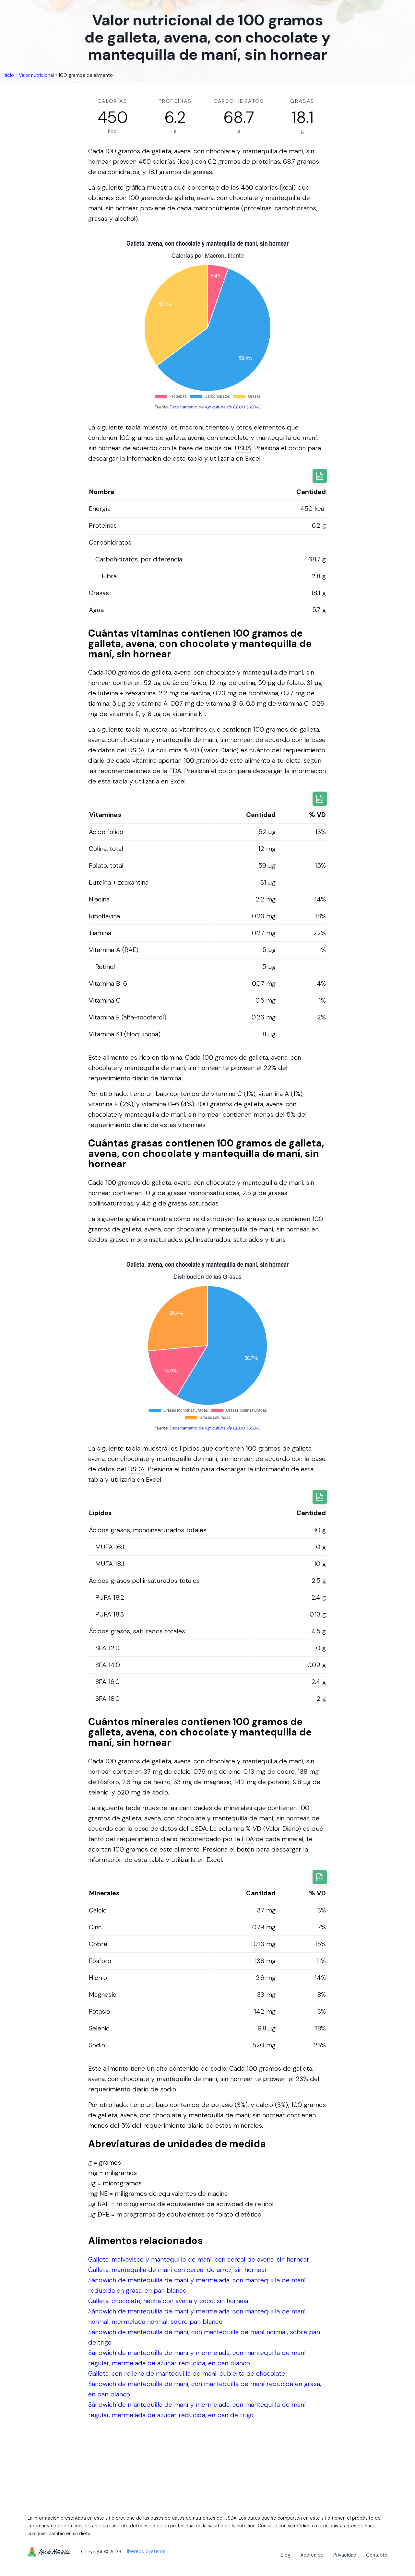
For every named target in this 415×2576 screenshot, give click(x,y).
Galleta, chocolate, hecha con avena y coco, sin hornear (169, 2301)
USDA (243, 448)
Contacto (377, 2555)
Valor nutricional (36, 75)
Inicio (8, 75)
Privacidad (345, 2555)
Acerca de (312, 2555)
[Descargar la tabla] (320, 476)
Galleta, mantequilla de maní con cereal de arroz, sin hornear (178, 2270)
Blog (286, 2555)
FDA (175, 771)
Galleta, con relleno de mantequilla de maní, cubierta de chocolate (187, 2373)
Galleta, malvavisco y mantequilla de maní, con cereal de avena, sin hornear (199, 2259)
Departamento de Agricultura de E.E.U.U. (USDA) (215, 407)
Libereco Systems (145, 2552)
